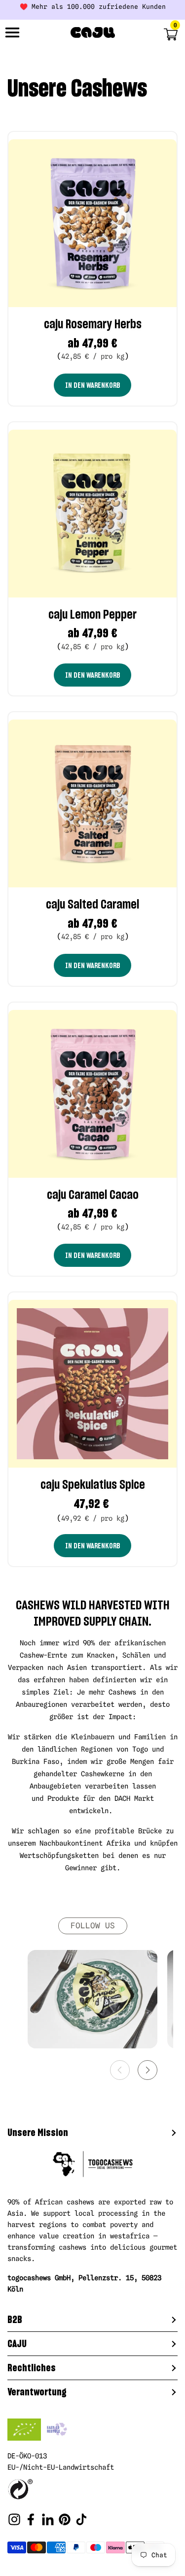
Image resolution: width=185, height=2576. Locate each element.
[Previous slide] (120, 2070)
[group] (92, 1999)
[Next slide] (148, 2070)
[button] (160, 34)
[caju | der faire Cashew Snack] (93, 33)
